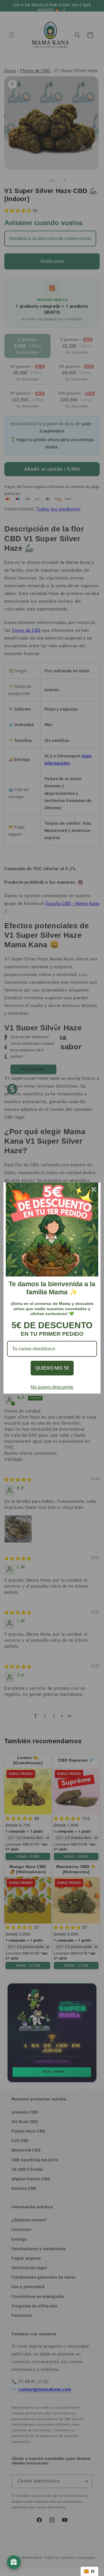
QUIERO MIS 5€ (52, 1368)
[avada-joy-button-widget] (14, 2562)
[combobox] (89, 2571)
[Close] (94, 1189)
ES (93, 2571)
